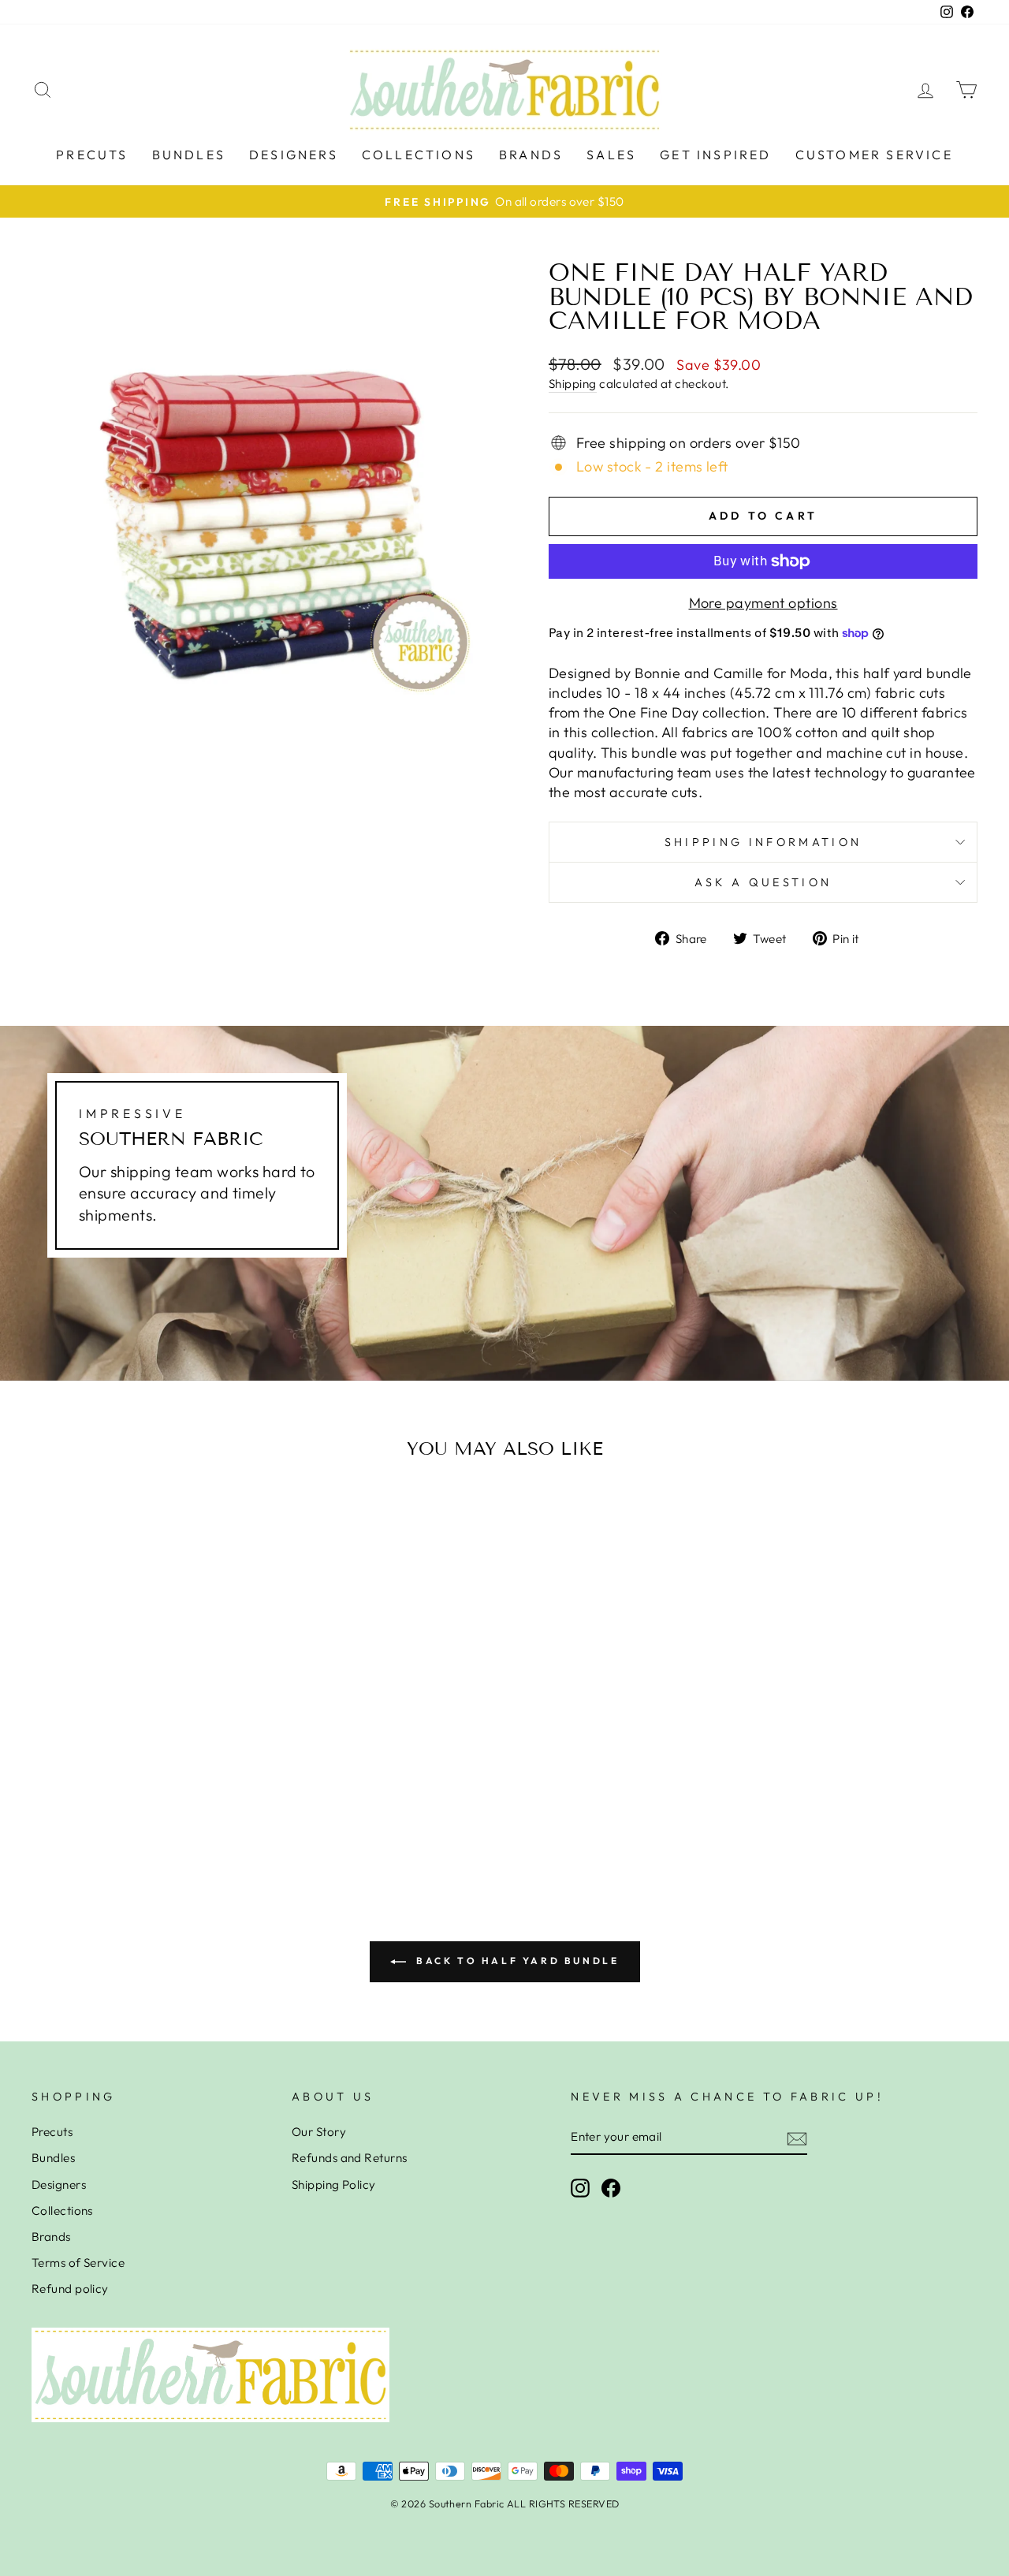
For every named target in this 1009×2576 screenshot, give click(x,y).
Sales (611, 155)
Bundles (189, 155)
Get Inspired (715, 155)
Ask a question (763, 882)
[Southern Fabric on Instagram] (580, 2188)
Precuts (92, 155)
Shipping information (763, 842)
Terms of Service (78, 2263)
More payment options (763, 603)
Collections (419, 155)
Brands (531, 155)
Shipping (573, 384)
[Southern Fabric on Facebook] (611, 2188)
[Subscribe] (797, 2137)
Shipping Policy (334, 2185)
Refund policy (70, 2289)
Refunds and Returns (350, 2158)
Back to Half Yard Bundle (516, 1961)
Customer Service (874, 155)
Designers (294, 155)
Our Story (319, 2132)
